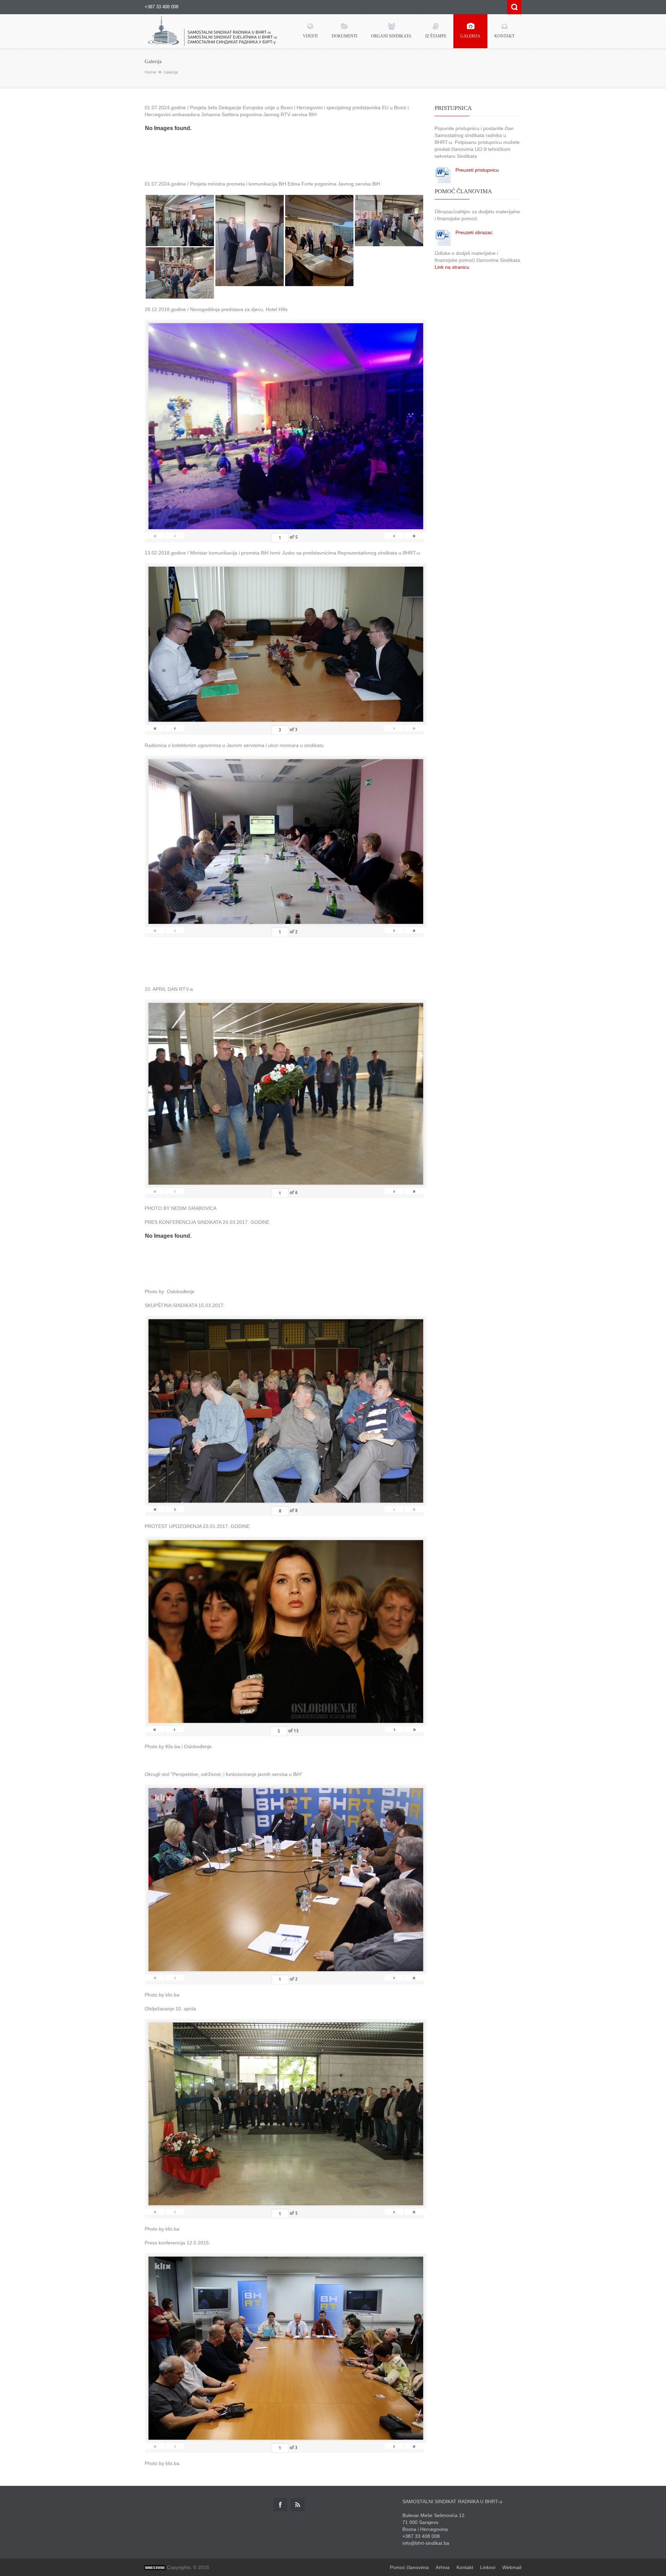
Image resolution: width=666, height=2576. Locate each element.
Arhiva (443, 2567)
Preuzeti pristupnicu (477, 170)
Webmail (512, 2567)
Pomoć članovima (409, 2567)
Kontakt (465, 2567)
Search (514, 7)
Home (150, 72)
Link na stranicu (452, 267)
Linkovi (488, 2567)
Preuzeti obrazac (474, 232)
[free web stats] (155, 2567)
